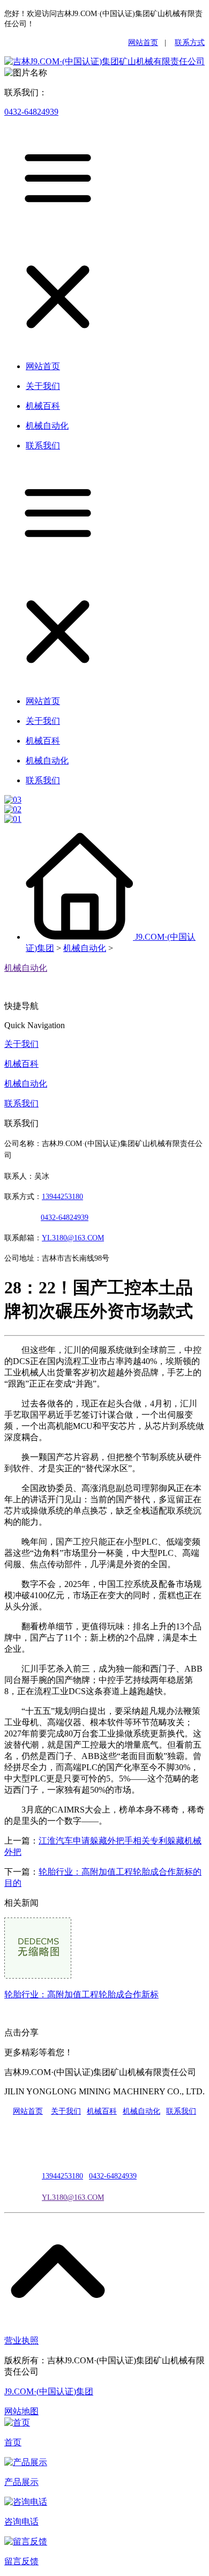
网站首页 (143, 43)
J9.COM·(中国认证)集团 (49, 2391)
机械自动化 (85, 948)
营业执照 (21, 2341)
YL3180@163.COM (73, 2197)
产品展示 (21, 2482)
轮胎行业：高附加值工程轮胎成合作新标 (81, 1994)
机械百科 (21, 1064)
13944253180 (62, 1197)
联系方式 (190, 43)
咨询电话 (21, 2522)
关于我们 (21, 1044)
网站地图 (21, 2411)
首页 (13, 2442)
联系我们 (21, 1103)
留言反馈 (21, 2561)
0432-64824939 (31, 112)
